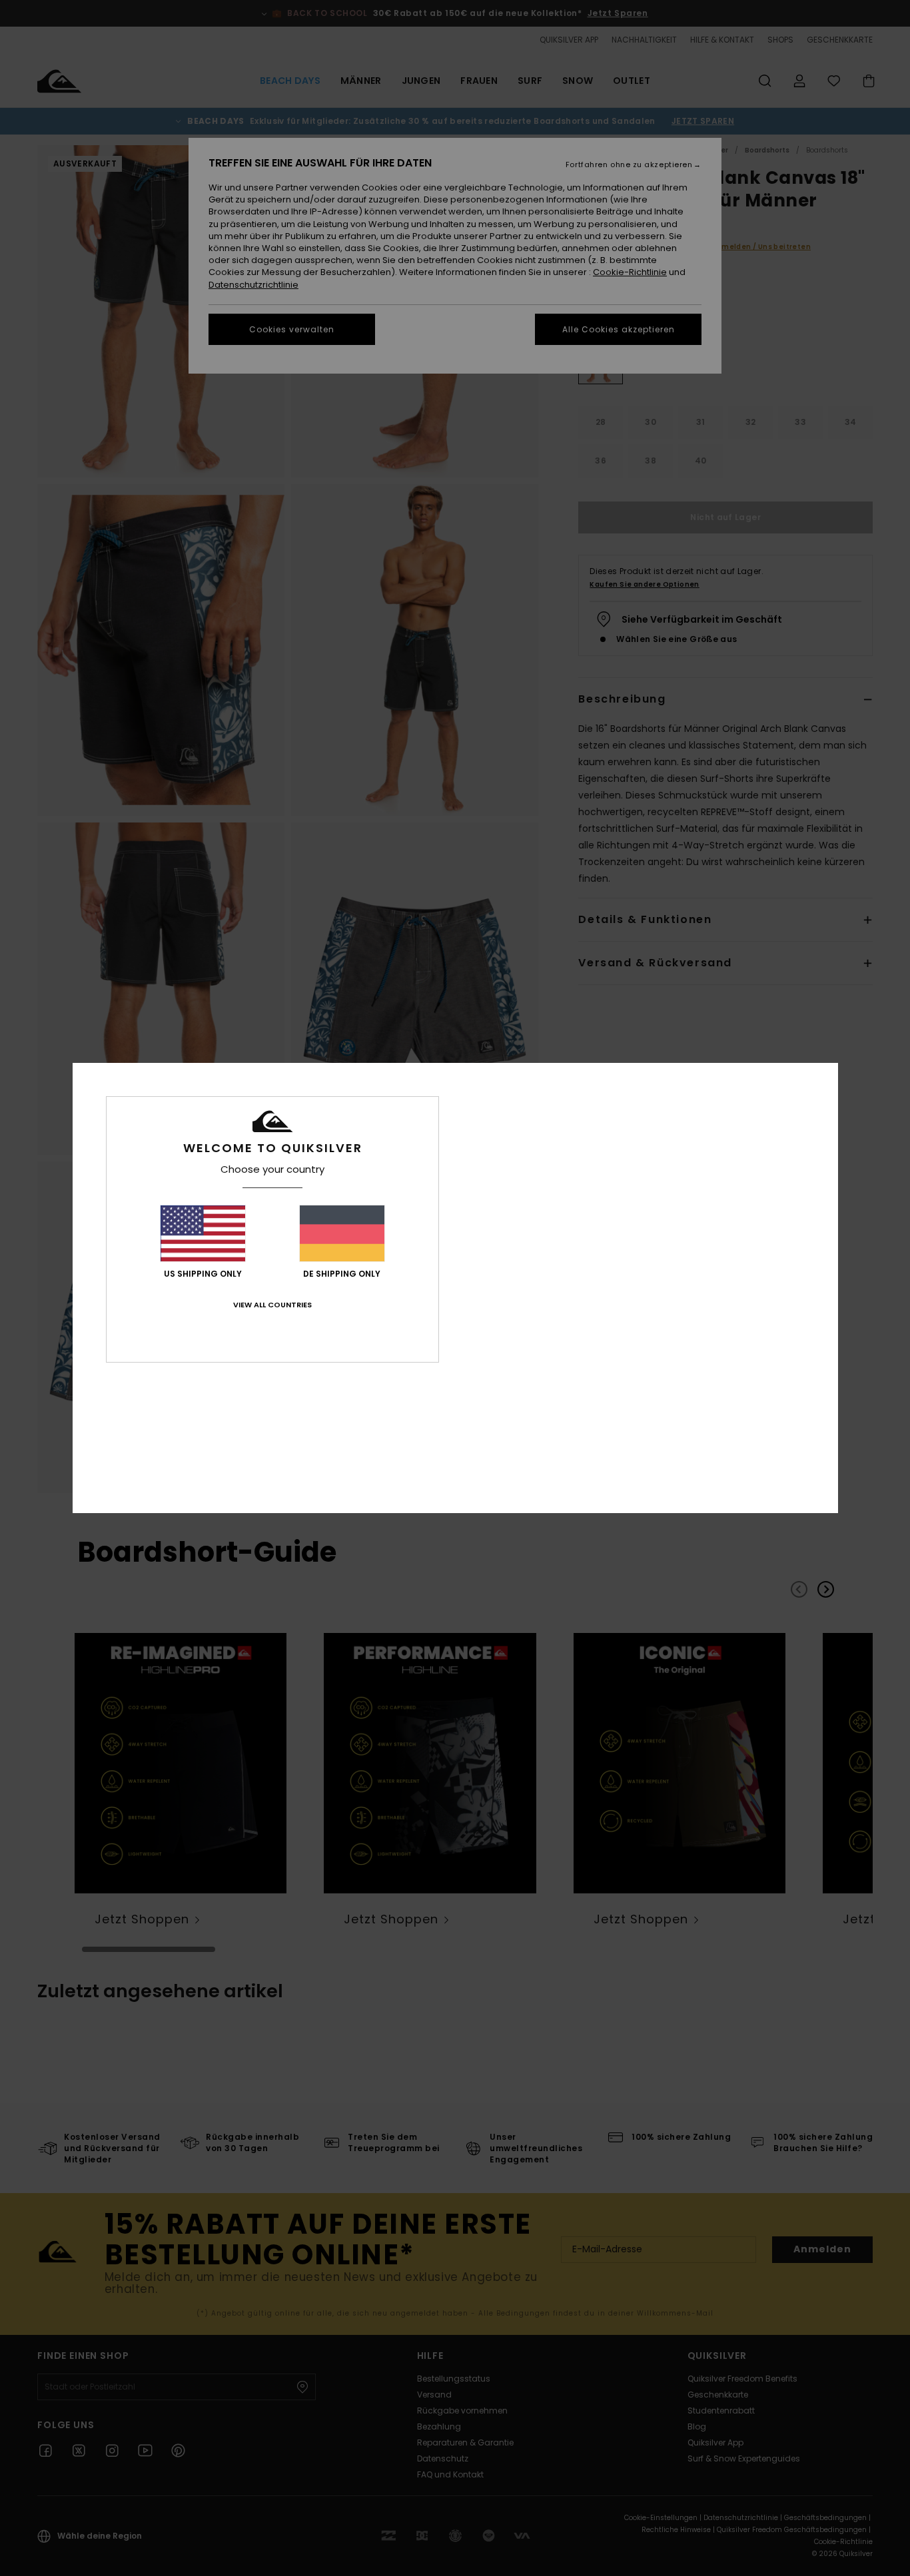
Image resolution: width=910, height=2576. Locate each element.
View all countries (272, 1305)
